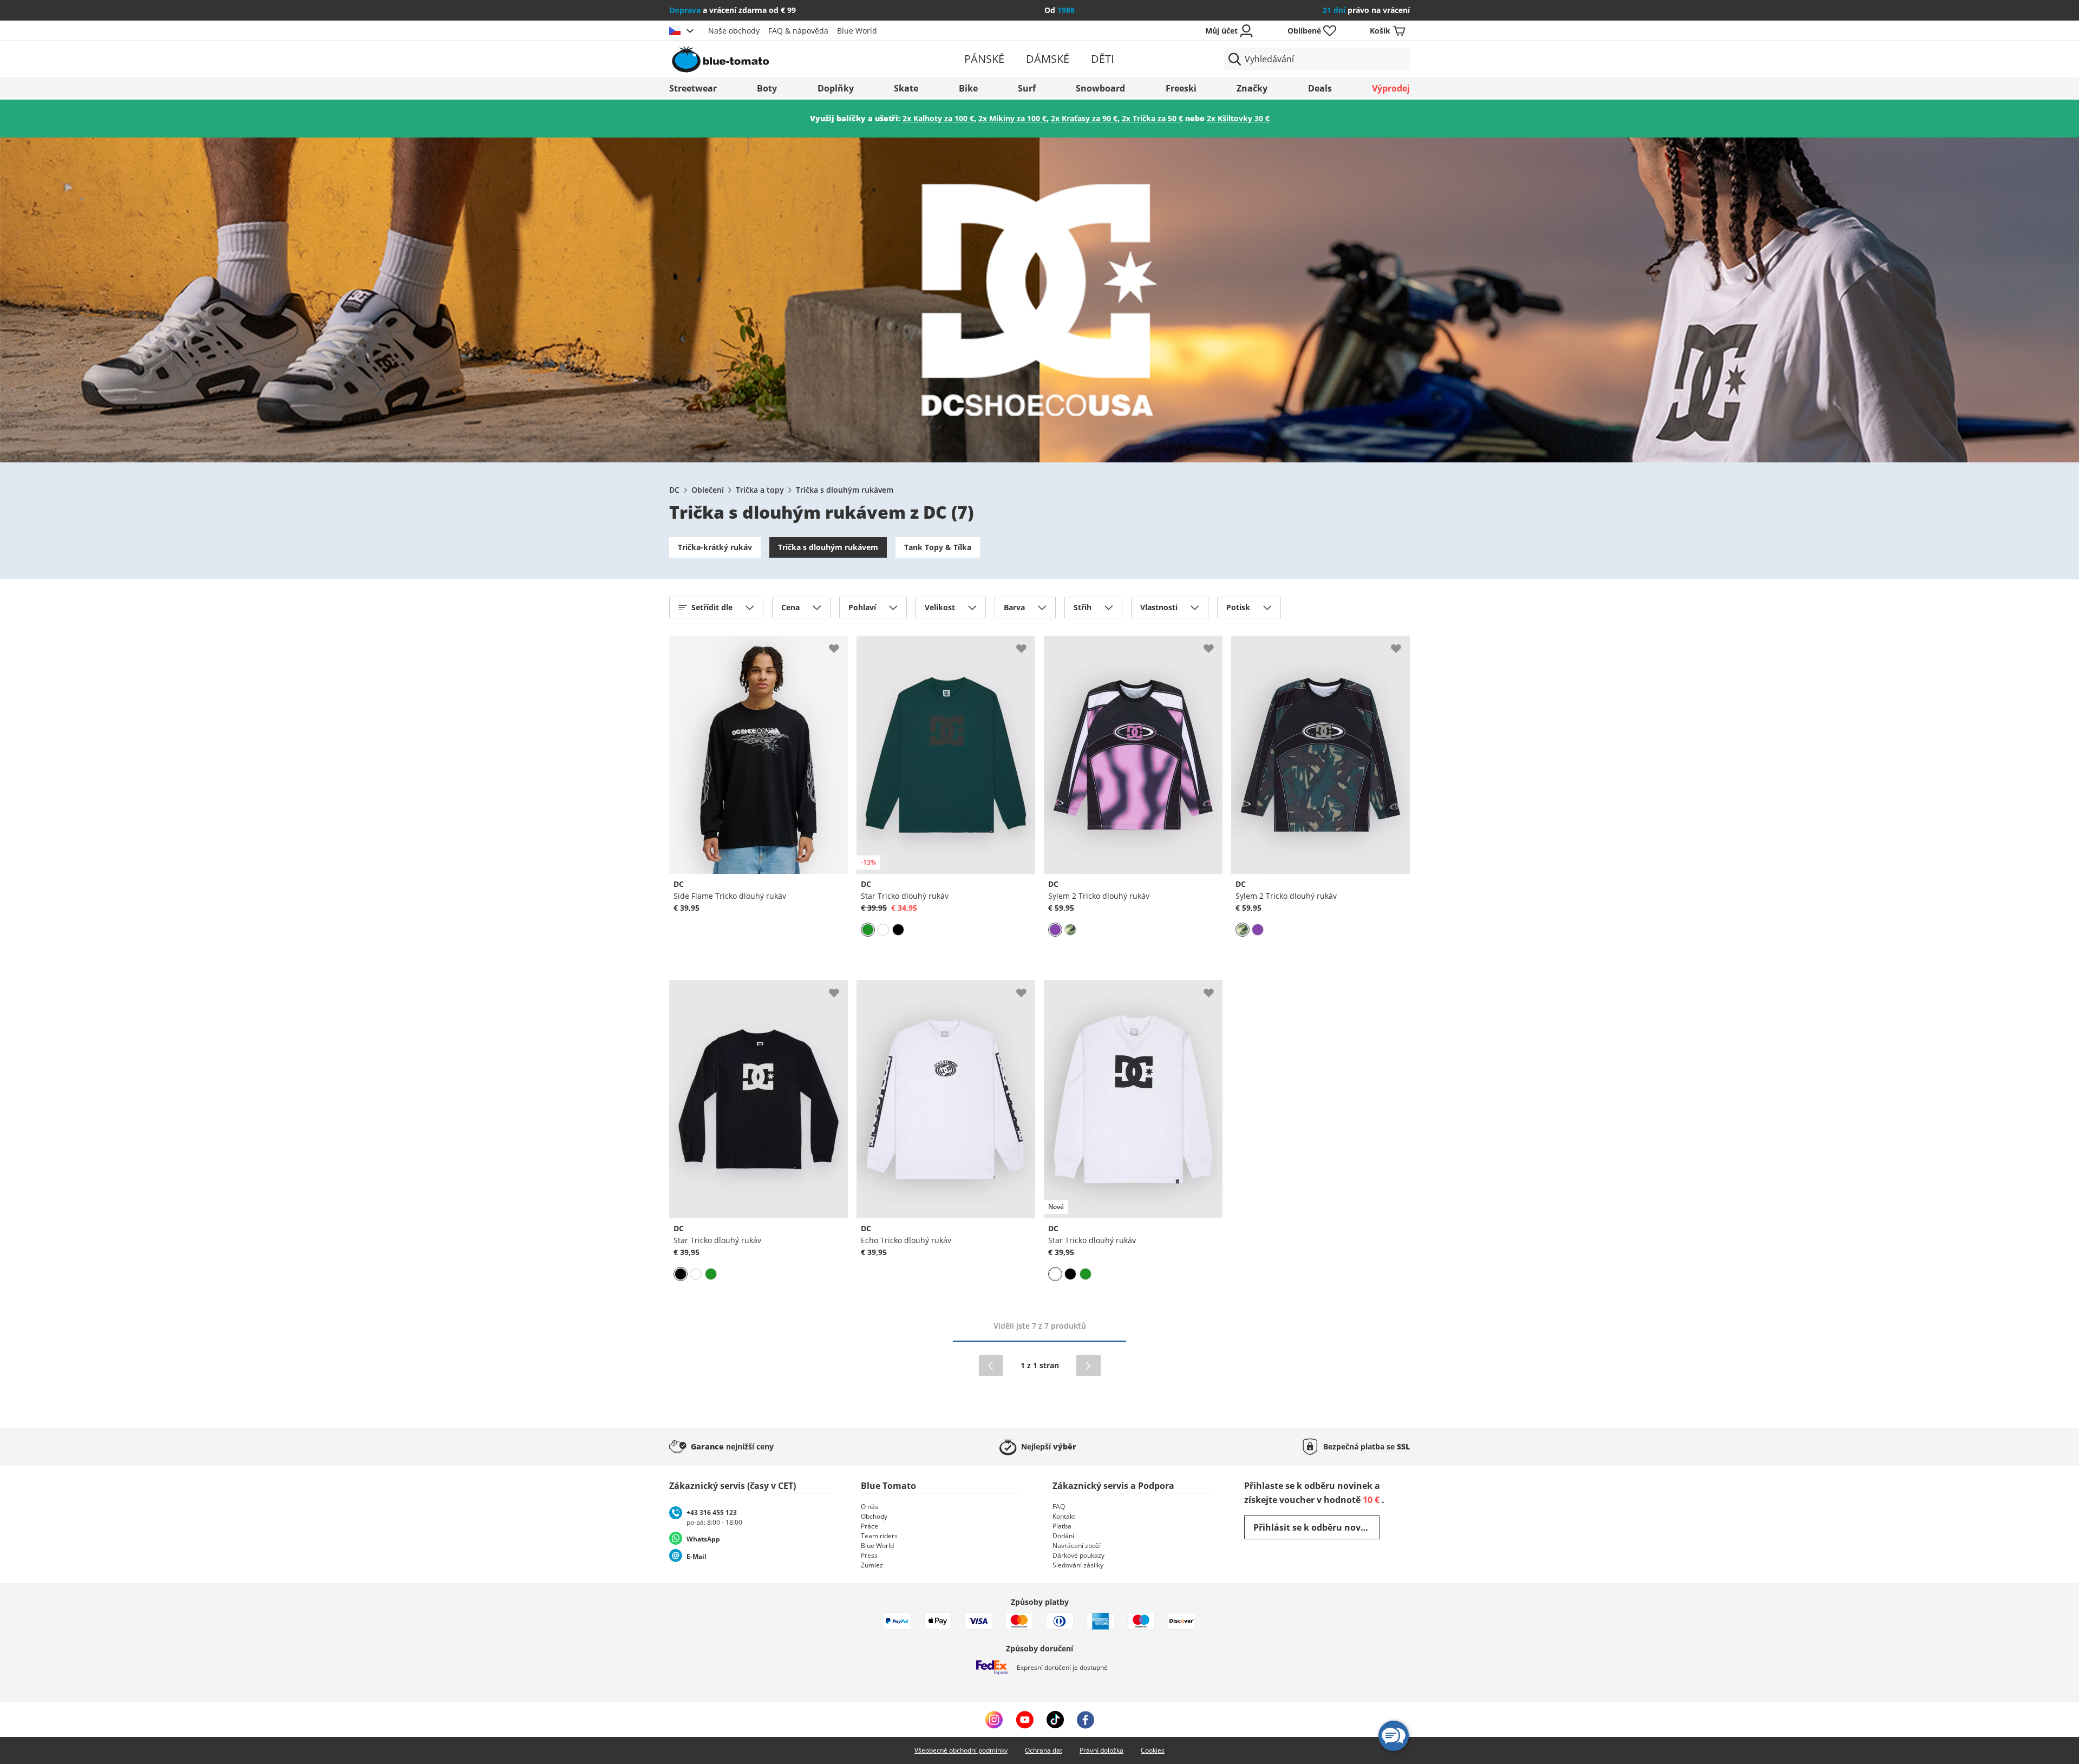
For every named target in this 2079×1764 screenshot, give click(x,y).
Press (869, 1555)
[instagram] (994, 1720)
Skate (906, 88)
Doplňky (836, 88)
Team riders (879, 1536)
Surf (1027, 88)
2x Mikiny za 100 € (1012, 118)
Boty (767, 88)
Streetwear (693, 88)
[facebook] (1086, 1720)
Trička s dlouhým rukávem (845, 490)
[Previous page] (991, 1366)
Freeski (1181, 88)
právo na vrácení (1366, 10)
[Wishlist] (839, 644)
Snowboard (1100, 88)
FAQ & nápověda (798, 31)
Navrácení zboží (1077, 1546)
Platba (1062, 1526)
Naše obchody (734, 31)
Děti (1103, 59)
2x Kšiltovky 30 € (1238, 118)
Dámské (1048, 59)
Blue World (857, 31)
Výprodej (1391, 88)
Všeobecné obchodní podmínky (961, 1750)
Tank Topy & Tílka (938, 547)
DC (674, 490)
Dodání (1063, 1536)
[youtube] (1025, 1720)
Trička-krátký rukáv (715, 547)
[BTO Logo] (790, 59)
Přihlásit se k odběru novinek (1316, 1527)
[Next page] (1088, 1366)
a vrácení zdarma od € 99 (733, 10)
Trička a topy (760, 490)
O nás (869, 1507)
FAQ (1059, 1507)
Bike (968, 88)
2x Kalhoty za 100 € (938, 118)
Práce (869, 1526)
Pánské (984, 59)
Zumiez (872, 1565)
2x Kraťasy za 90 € (1084, 118)
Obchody (874, 1516)
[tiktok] (1055, 1720)
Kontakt (1064, 1516)
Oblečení (708, 490)
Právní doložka (1101, 1750)
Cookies (1153, 1750)
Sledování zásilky (1078, 1565)
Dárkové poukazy (1078, 1555)
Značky (1252, 88)
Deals (1320, 88)
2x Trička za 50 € (1152, 118)
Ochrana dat (1044, 1750)
